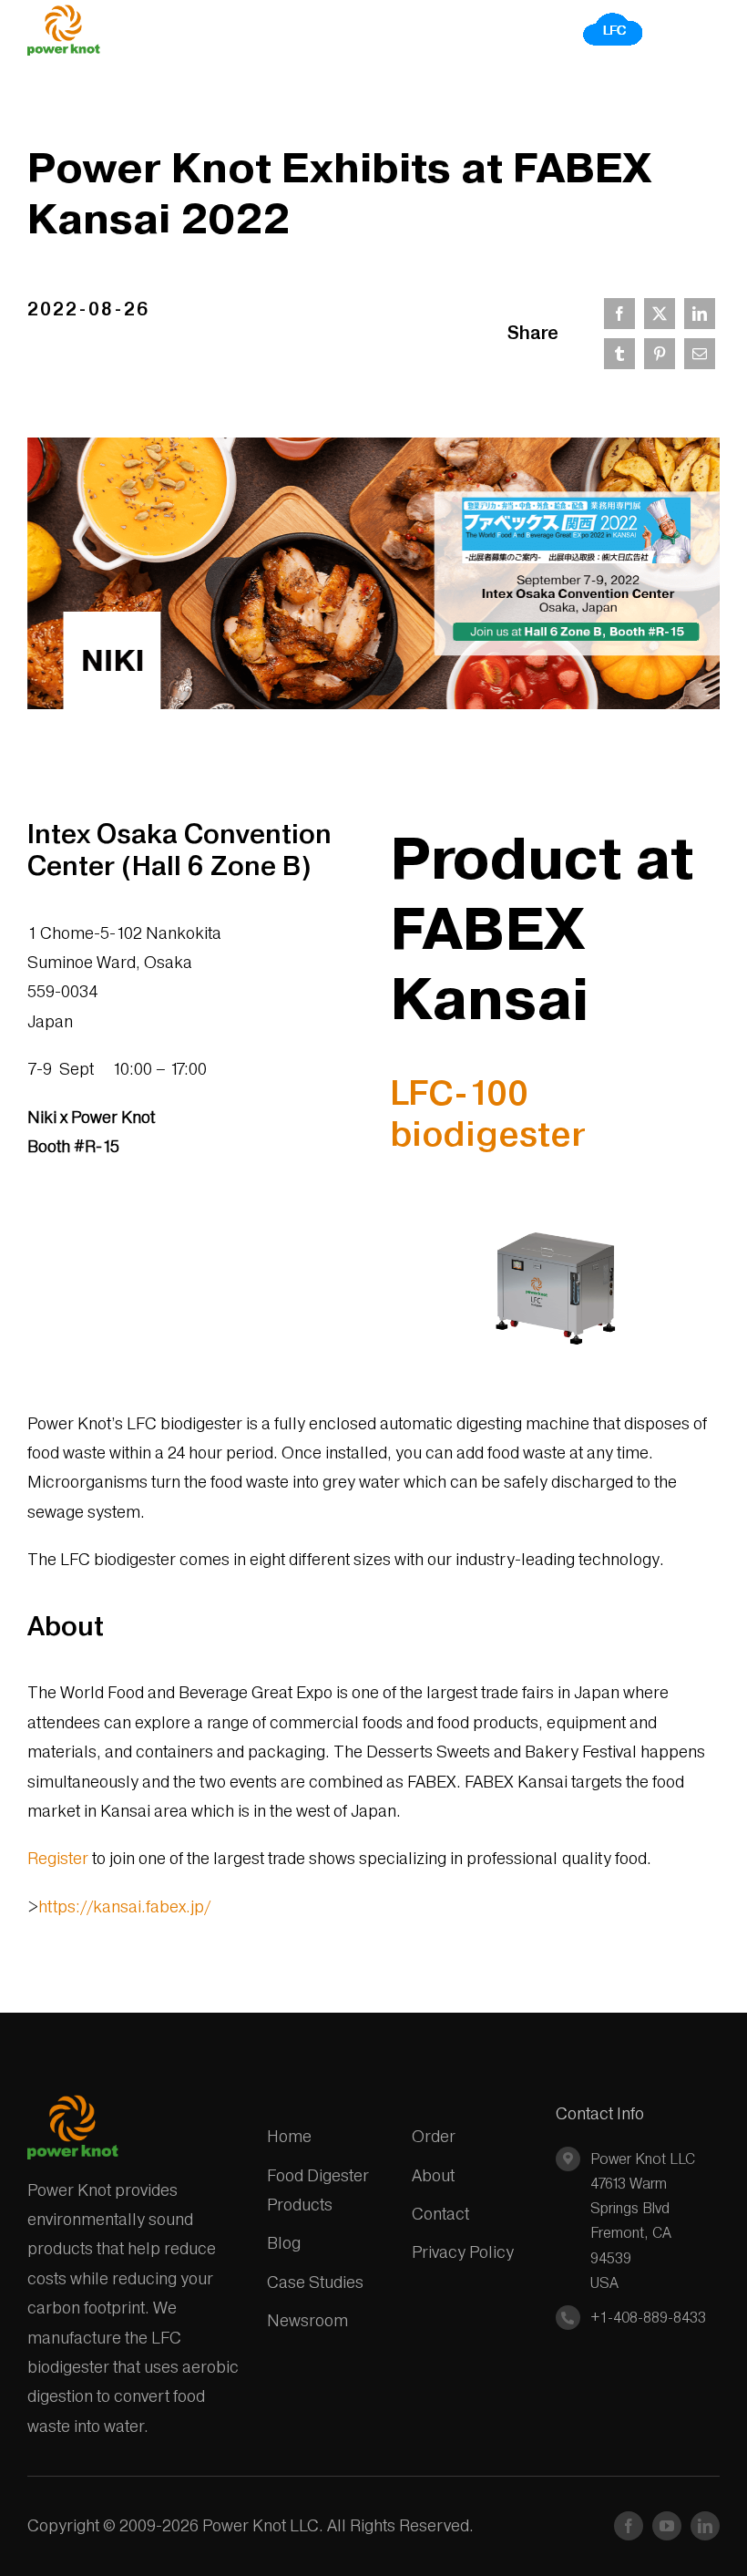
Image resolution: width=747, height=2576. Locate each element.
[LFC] (614, 18)
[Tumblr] (619, 354)
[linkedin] (705, 2526)
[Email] (700, 354)
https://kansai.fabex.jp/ (124, 1906)
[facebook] (629, 2526)
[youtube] (667, 2526)
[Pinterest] (660, 354)
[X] (660, 314)
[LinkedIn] (700, 314)
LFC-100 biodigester (488, 1113)
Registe (55, 1858)
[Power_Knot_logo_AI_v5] (64, 12)
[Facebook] (619, 314)
